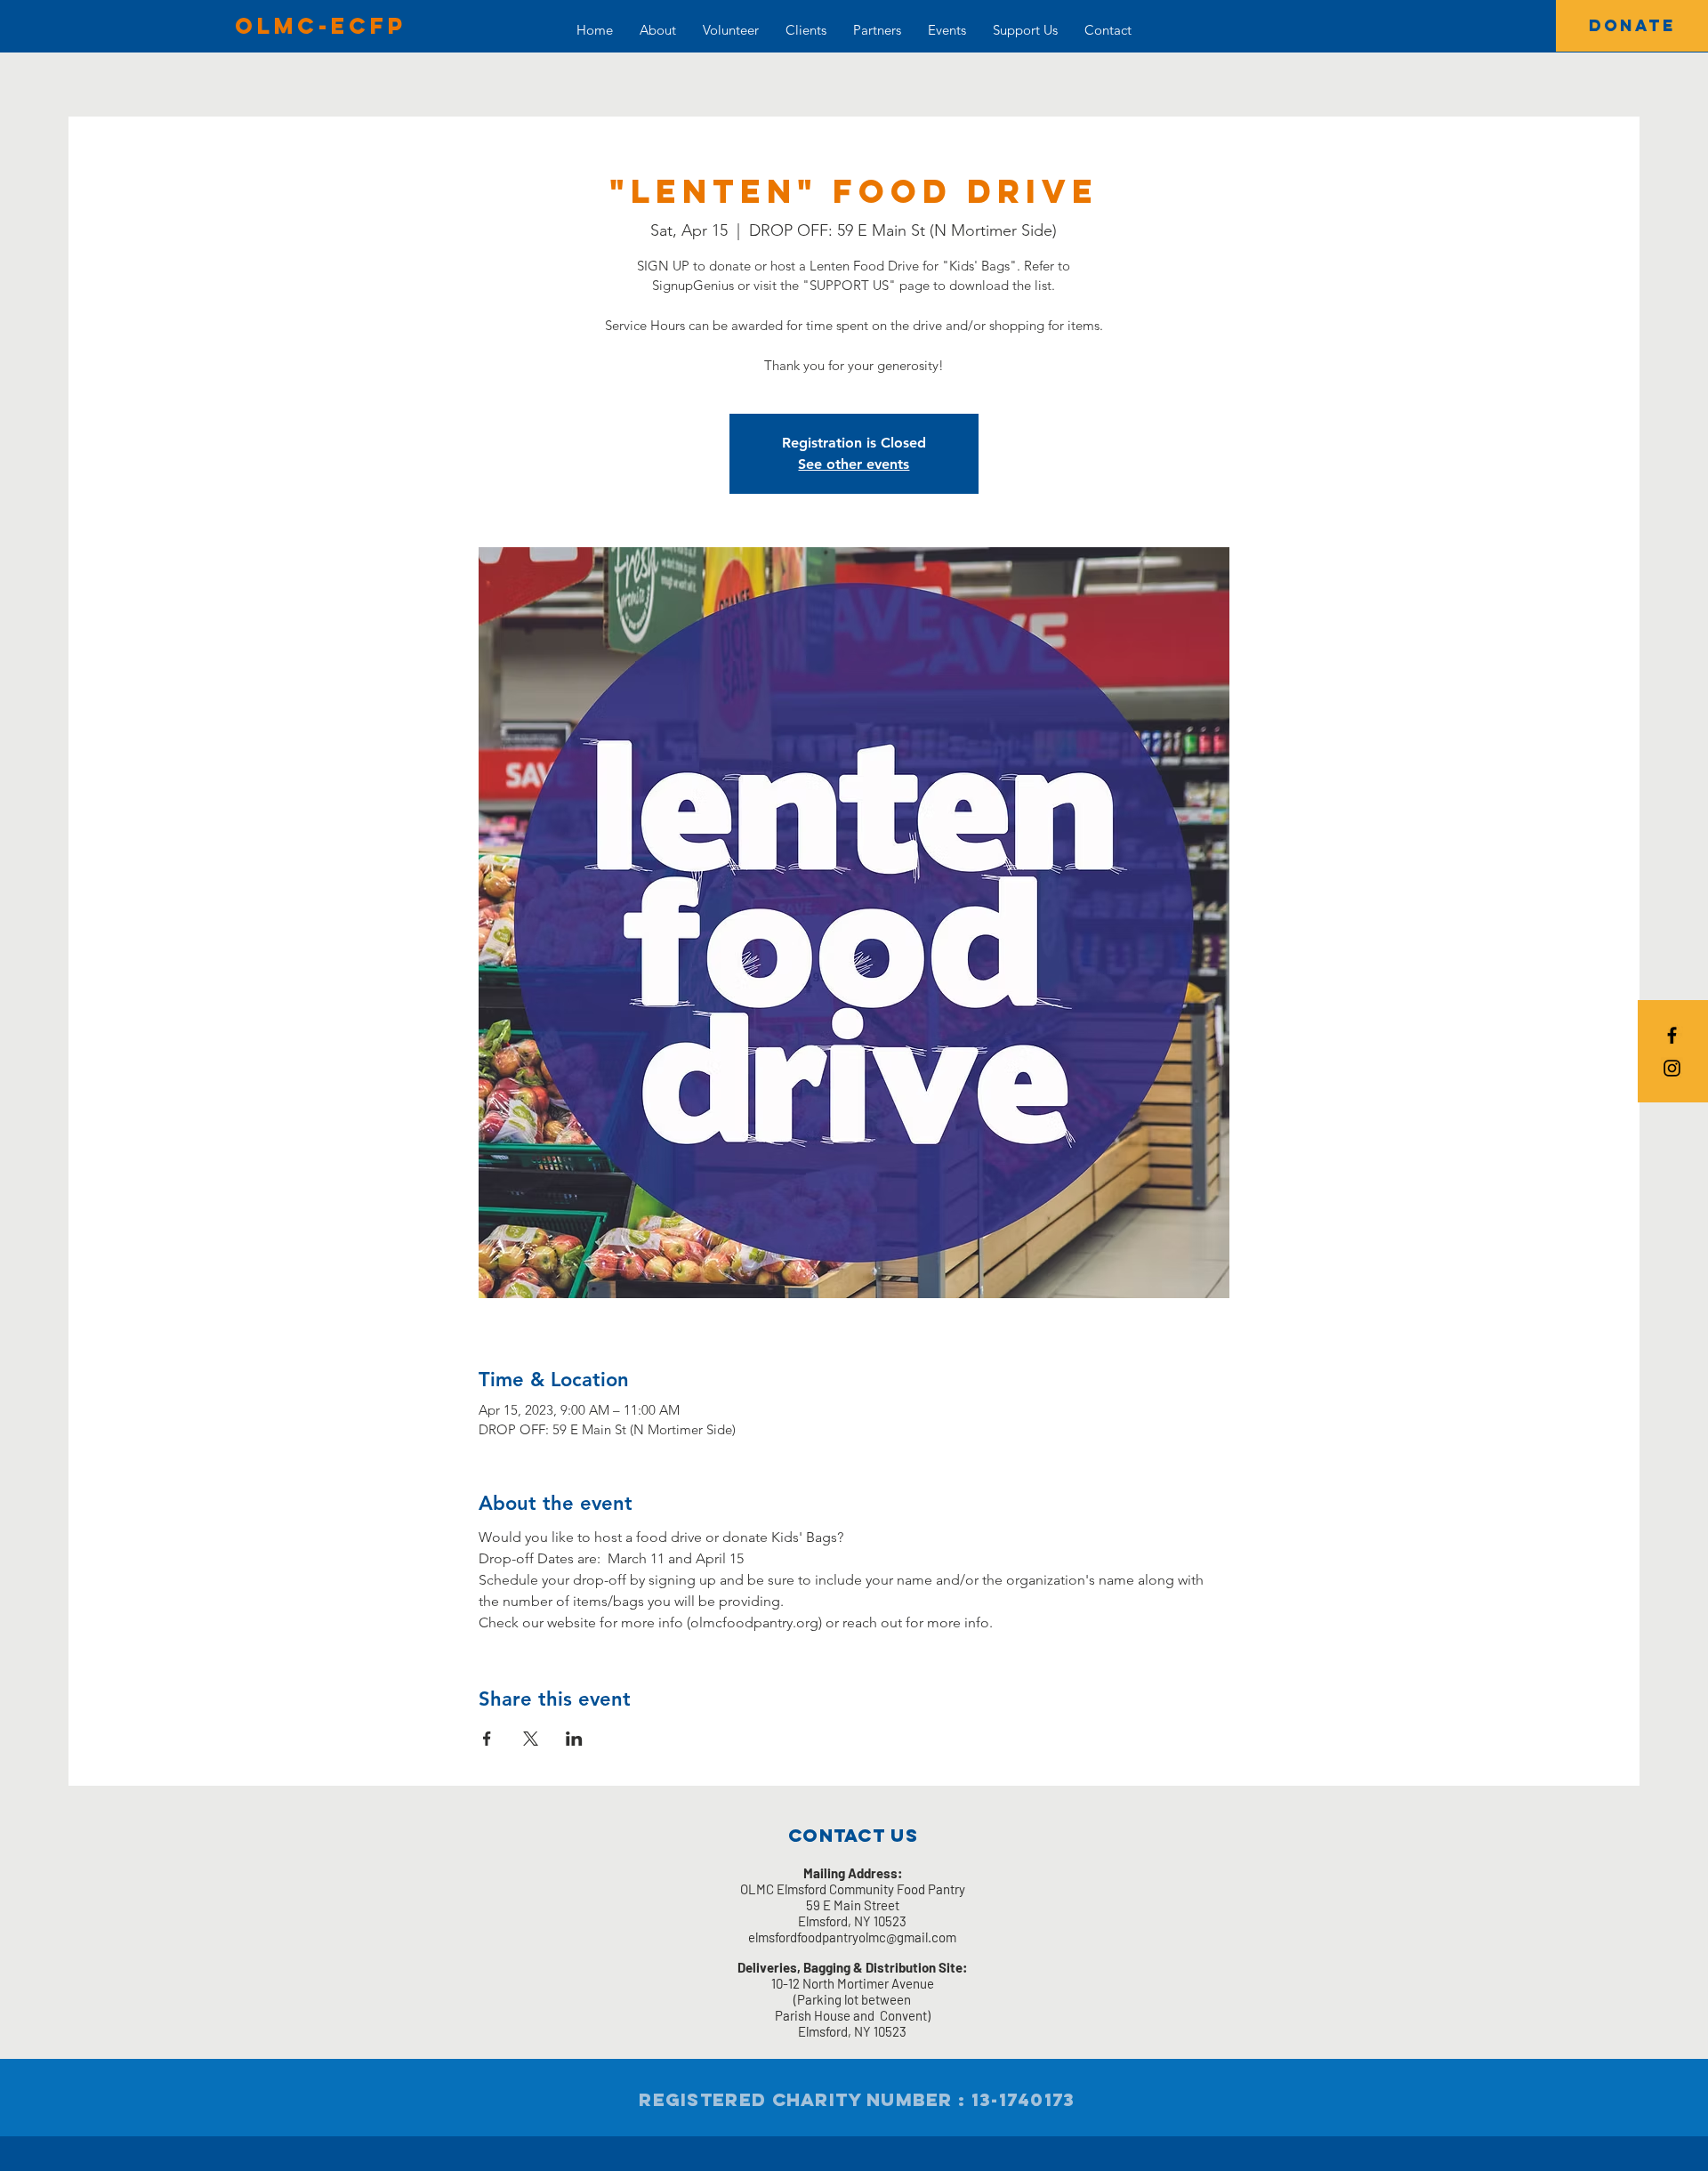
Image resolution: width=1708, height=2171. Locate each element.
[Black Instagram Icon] (1672, 1068)
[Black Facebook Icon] (1672, 1035)
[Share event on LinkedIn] (574, 1739)
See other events (854, 464)
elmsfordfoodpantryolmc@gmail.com (852, 1937)
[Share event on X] (531, 1739)
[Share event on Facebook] (487, 1739)
